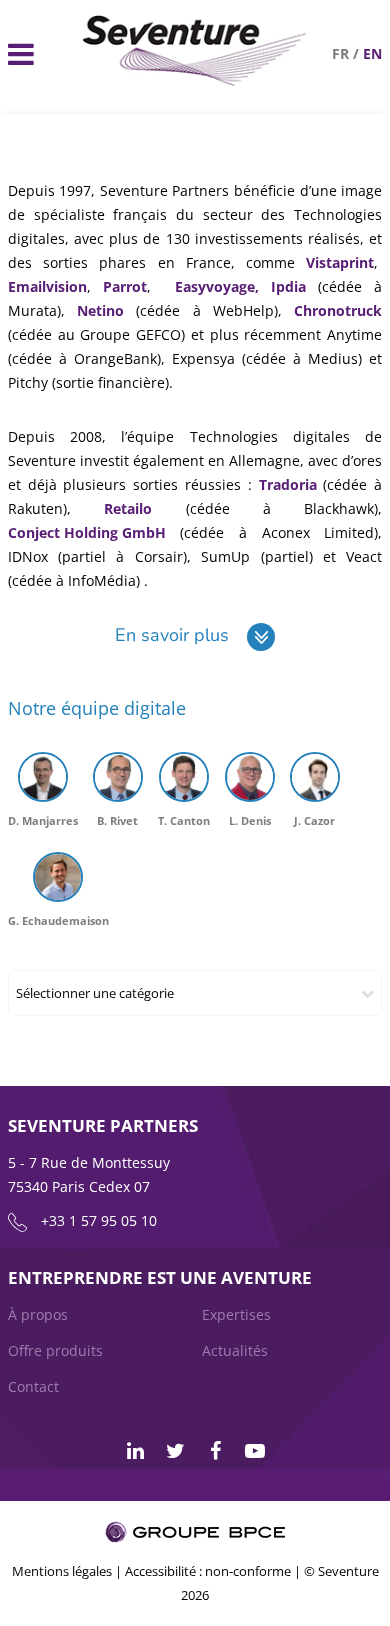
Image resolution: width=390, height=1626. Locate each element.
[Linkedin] (135, 1451)
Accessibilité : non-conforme (208, 1571)
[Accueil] (195, 80)
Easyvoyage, (217, 286)
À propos (38, 1314)
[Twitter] (175, 1451)
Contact (33, 1386)
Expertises (236, 1314)
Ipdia (288, 286)
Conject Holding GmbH (87, 532)
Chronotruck (338, 310)
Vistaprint (340, 262)
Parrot (125, 286)
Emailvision (47, 286)
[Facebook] (215, 1451)
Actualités (235, 1350)
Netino (100, 310)
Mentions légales (62, 1571)
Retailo (128, 508)
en (372, 53)
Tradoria (288, 484)
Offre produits (55, 1350)
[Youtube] (255, 1451)
